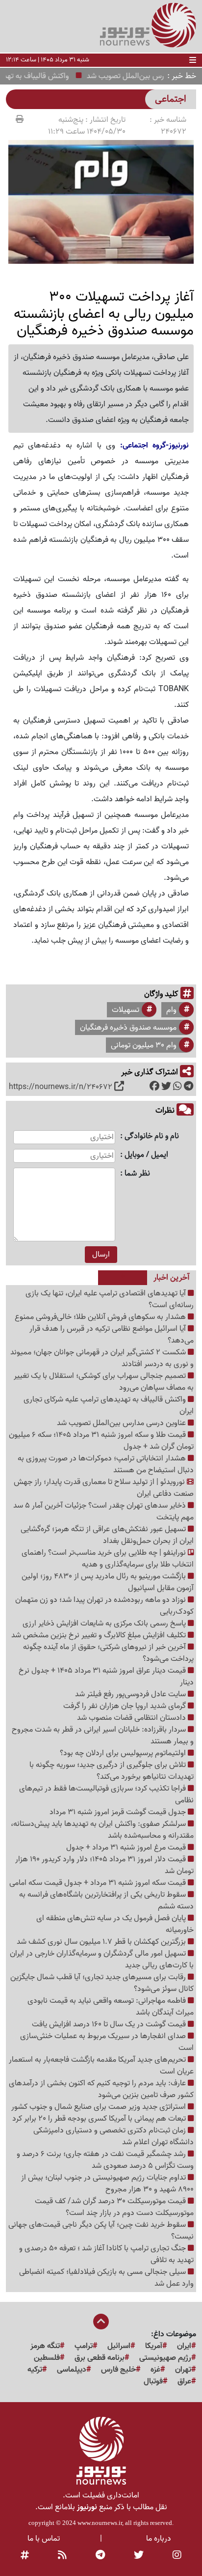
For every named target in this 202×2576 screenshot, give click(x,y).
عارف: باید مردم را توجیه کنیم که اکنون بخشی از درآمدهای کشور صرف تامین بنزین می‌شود (101, 2089)
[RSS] (62, 2555)
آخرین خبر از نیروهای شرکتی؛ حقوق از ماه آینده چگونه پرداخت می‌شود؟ (108, 1653)
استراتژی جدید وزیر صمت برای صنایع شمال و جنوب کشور (100, 2107)
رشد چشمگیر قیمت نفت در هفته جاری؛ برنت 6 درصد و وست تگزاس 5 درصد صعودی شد (105, 2160)
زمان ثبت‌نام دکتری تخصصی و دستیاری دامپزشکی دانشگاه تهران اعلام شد (114, 2136)
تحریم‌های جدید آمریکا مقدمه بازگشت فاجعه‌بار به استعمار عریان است (101, 2066)
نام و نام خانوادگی (152, 1136)
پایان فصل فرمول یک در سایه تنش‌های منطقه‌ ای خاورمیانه (115, 1924)
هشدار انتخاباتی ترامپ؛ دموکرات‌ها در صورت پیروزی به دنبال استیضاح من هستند (106, 1464)
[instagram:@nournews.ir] (177, 2555)
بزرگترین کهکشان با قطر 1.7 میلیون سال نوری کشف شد (102, 1942)
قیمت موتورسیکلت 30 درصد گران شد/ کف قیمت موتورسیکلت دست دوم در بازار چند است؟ (114, 2207)
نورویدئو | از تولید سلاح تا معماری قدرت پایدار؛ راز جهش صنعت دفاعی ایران (104, 1488)
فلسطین (47, 2358)
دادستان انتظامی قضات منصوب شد (132, 1718)
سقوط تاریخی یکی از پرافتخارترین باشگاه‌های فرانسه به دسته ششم (106, 1901)
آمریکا (154, 2346)
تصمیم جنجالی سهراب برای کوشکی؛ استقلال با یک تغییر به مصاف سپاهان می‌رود (104, 1382)
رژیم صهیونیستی (165, 2358)
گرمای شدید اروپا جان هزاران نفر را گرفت (126, 1706)
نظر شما (137, 1174)
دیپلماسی (72, 2370)
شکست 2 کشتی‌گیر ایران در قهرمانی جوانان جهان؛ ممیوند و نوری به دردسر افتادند (102, 1358)
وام (171, 1010)
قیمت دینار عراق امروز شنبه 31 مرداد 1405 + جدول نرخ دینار (106, 1677)
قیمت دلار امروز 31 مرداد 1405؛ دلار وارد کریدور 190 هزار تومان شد (104, 1865)
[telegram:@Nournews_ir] (100, 2555)
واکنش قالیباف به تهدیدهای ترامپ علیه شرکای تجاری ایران (109, 1405)
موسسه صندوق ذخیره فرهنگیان (128, 1028)
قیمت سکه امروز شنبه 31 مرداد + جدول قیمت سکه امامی (99, 1883)
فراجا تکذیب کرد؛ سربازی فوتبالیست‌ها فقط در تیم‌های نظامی (106, 1794)
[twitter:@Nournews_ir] (139, 2555)
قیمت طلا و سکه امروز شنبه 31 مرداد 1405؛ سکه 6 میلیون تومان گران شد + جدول (101, 1441)
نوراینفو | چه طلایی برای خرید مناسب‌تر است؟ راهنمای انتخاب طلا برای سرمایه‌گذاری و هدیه (108, 1559)
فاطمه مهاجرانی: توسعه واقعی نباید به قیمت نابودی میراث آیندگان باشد (111, 2007)
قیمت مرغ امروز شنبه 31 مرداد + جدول (127, 1848)
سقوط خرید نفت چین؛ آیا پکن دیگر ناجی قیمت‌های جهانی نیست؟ (101, 2231)
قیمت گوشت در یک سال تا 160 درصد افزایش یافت (110, 2024)
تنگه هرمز (45, 2346)
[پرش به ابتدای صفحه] (101, 2323)
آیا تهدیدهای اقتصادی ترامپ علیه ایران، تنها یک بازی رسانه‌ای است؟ (110, 1299)
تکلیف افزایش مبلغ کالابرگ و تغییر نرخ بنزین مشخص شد (100, 1635)
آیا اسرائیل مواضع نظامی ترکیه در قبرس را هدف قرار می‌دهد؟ (112, 1335)
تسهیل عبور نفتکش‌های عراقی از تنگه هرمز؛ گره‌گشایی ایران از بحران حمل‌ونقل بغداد (107, 1535)
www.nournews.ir (100, 2523)
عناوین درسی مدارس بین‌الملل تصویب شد (122, 1423)
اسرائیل (119, 2346)
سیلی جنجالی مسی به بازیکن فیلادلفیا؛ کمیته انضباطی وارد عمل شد (106, 2278)
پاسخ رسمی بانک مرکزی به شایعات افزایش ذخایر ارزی (105, 1624)
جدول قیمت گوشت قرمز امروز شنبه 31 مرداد (119, 1812)
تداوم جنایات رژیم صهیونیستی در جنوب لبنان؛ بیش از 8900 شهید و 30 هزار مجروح (107, 2184)
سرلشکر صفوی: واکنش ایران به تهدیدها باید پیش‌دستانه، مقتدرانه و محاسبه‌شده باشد (102, 1830)
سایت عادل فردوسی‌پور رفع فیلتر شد (131, 1694)
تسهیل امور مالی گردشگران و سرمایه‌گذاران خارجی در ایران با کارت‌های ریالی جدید (102, 1960)
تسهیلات (126, 1010)
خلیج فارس (118, 2370)
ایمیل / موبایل (146, 1155)
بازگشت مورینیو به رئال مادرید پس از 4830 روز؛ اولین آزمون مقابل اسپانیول (108, 1582)
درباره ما (159, 2539)
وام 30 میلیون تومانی (144, 1045)
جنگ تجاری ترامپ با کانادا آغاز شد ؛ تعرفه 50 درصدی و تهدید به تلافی (106, 2254)
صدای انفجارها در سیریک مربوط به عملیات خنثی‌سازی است (107, 2042)
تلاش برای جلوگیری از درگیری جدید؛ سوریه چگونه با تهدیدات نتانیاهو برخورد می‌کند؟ (112, 1771)
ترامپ (84, 2346)
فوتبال (153, 2381)
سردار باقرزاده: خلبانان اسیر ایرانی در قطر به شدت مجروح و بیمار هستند (103, 1736)
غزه (155, 2370)
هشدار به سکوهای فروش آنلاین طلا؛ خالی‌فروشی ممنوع (101, 1317)
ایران (184, 2346)
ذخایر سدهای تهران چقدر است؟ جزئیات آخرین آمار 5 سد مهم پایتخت (103, 1512)
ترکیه (35, 2370)
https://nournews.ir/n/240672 (61, 1087)
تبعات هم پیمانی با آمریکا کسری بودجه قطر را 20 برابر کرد (100, 2119)
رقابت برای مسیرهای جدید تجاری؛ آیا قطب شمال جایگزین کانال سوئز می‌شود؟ (102, 1983)
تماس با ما (44, 2539)
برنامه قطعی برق (100, 2358)
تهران (183, 2370)
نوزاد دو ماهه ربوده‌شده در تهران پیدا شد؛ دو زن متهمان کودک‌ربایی (104, 1606)
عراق (184, 2381)
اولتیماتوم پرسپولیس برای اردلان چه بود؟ (124, 1753)
